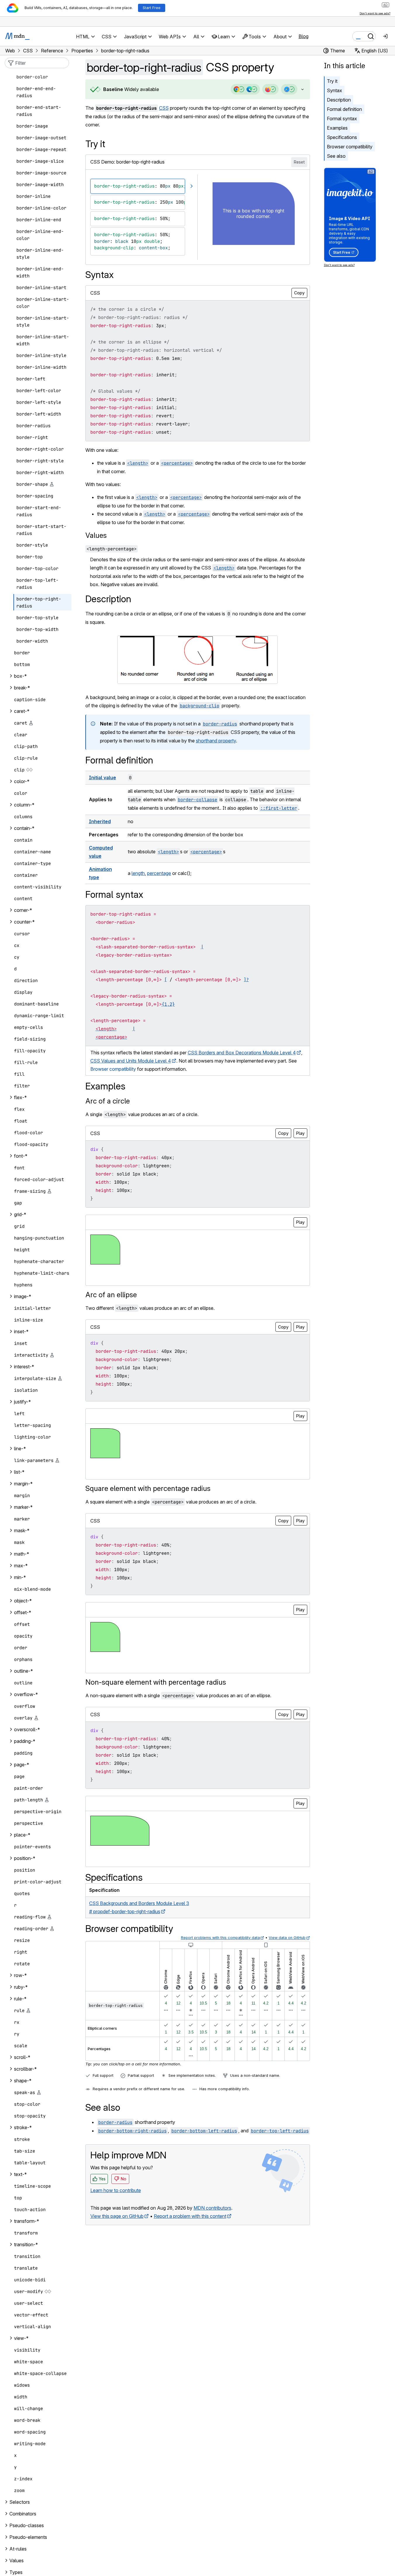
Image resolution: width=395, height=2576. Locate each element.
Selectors (20, 2502)
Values (96, 535)
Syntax (334, 90)
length (138, 873)
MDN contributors (212, 2208)
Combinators (23, 2514)
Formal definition (344, 109)
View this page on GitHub (117, 2216)
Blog (303, 36)
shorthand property (216, 741)
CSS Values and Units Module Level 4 (131, 1061)
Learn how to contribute (116, 2190)
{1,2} (168, 1004)
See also (336, 156)
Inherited (100, 821)
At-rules (18, 2549)
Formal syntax (342, 119)
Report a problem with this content (190, 2216)
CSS (164, 108)
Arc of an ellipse (111, 1295)
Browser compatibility (350, 147)
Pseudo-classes (27, 2525)
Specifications (342, 137)
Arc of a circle (108, 1101)
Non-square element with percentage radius (156, 1682)
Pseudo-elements (28, 2537)
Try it (332, 81)
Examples (337, 128)
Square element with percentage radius (148, 1488)
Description (339, 100)
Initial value (102, 778)
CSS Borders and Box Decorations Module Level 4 (242, 1053)
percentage (159, 873)
